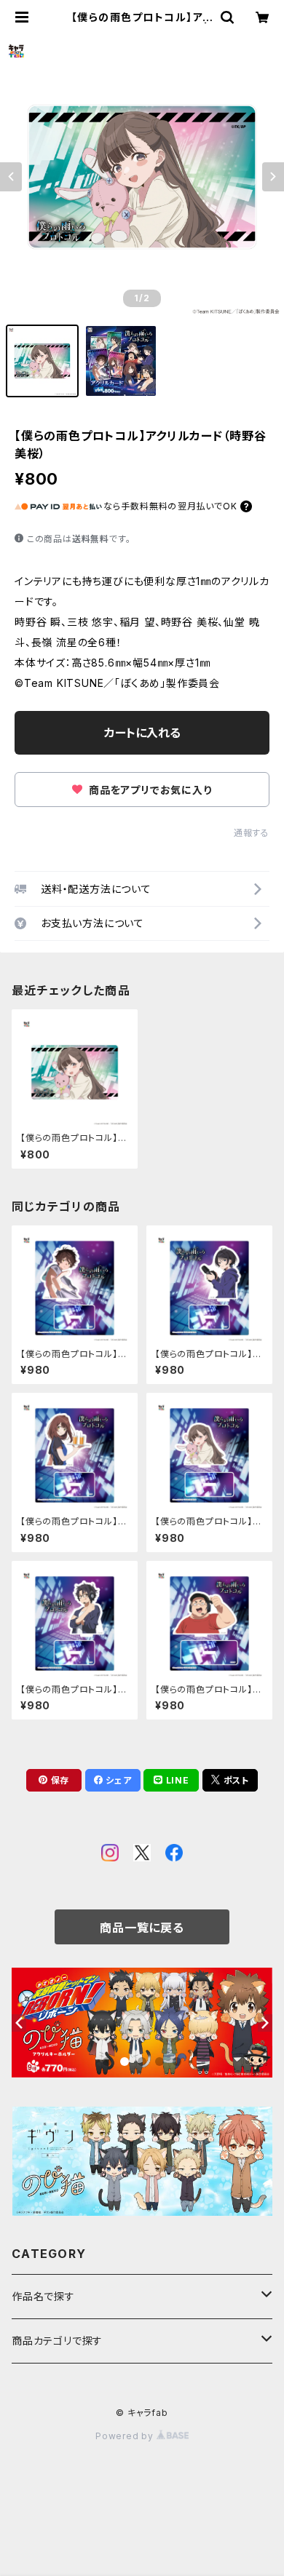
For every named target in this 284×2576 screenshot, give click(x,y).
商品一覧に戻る (142, 1928)
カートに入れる (142, 733)
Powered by (126, 2436)
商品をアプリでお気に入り (149, 790)
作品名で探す (43, 2296)
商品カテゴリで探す (57, 2341)
